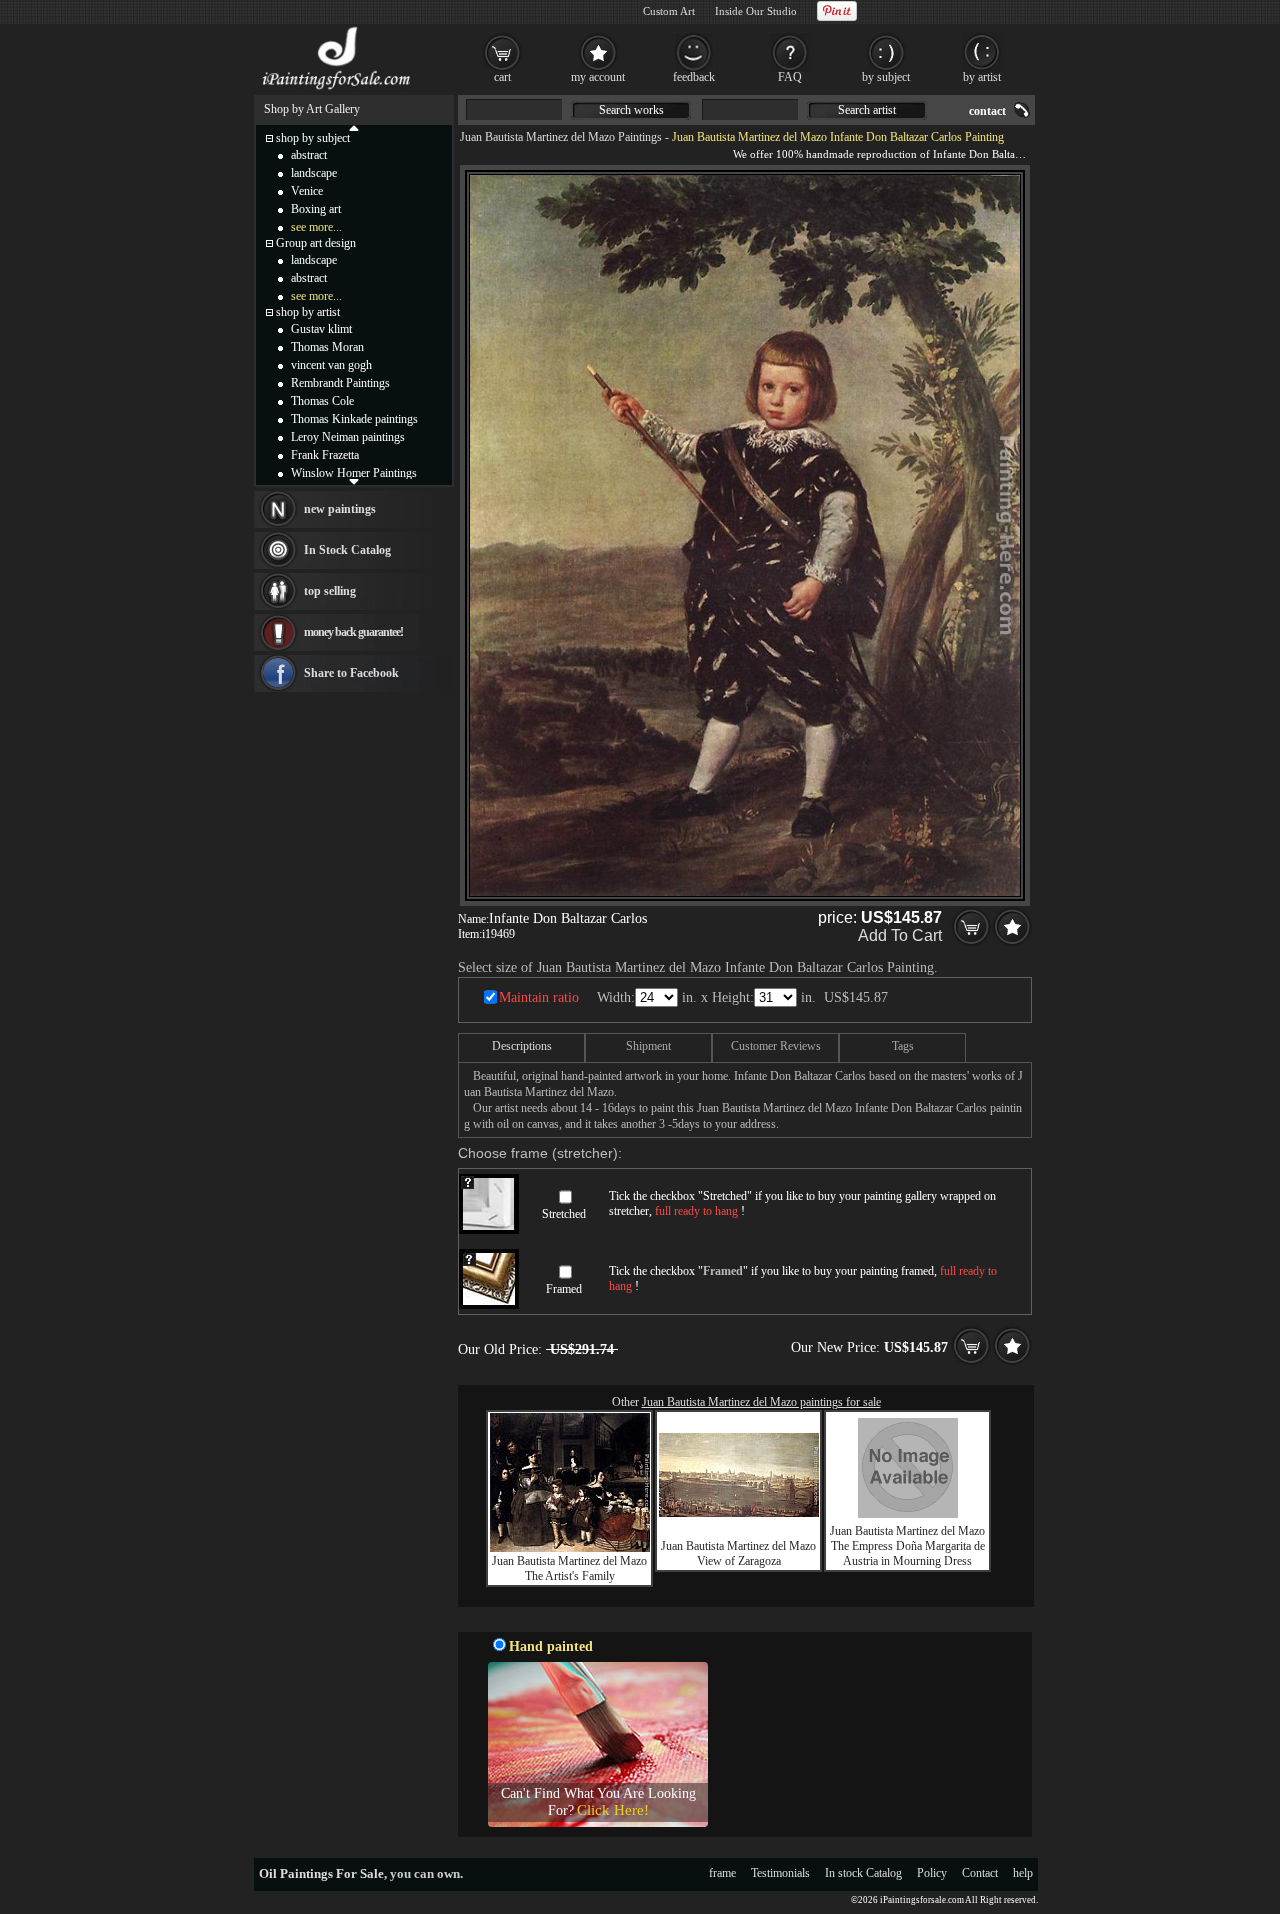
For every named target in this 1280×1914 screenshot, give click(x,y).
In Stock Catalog (347, 550)
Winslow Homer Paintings (354, 473)
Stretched (564, 1214)
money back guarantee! (353, 632)
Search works (631, 110)
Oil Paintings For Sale (321, 1873)
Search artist (867, 110)
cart (502, 77)
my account (598, 77)
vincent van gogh (331, 365)
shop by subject (313, 138)
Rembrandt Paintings (340, 383)
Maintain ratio (539, 997)
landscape (314, 173)
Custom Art (669, 11)
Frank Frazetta (325, 455)
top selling (330, 591)
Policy (932, 1873)
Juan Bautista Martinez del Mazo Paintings (561, 137)
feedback (694, 77)
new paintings (340, 509)
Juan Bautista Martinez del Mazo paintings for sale (761, 1402)
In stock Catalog (863, 1873)
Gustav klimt (321, 329)
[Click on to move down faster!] (354, 481)
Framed (564, 1289)
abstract (309, 155)
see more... (316, 227)
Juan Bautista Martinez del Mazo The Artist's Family (569, 1568)
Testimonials (780, 1873)
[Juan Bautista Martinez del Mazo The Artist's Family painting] (570, 1548)
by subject (886, 77)
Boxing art (316, 209)
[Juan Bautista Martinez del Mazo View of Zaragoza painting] (739, 1513)
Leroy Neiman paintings (348, 437)
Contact (980, 1873)
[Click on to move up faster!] (354, 127)
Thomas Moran (327, 347)
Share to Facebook (351, 673)
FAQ (790, 77)
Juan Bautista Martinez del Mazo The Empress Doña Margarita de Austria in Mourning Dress (907, 1546)
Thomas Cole (322, 401)
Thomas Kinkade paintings (354, 419)
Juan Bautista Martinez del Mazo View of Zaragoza (738, 1553)
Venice (307, 191)
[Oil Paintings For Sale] (337, 90)
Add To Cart (900, 935)
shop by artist (308, 312)
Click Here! (613, 1810)
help (1023, 1873)
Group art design (316, 243)
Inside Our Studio (756, 11)
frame (722, 1873)
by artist (982, 77)
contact (987, 111)
